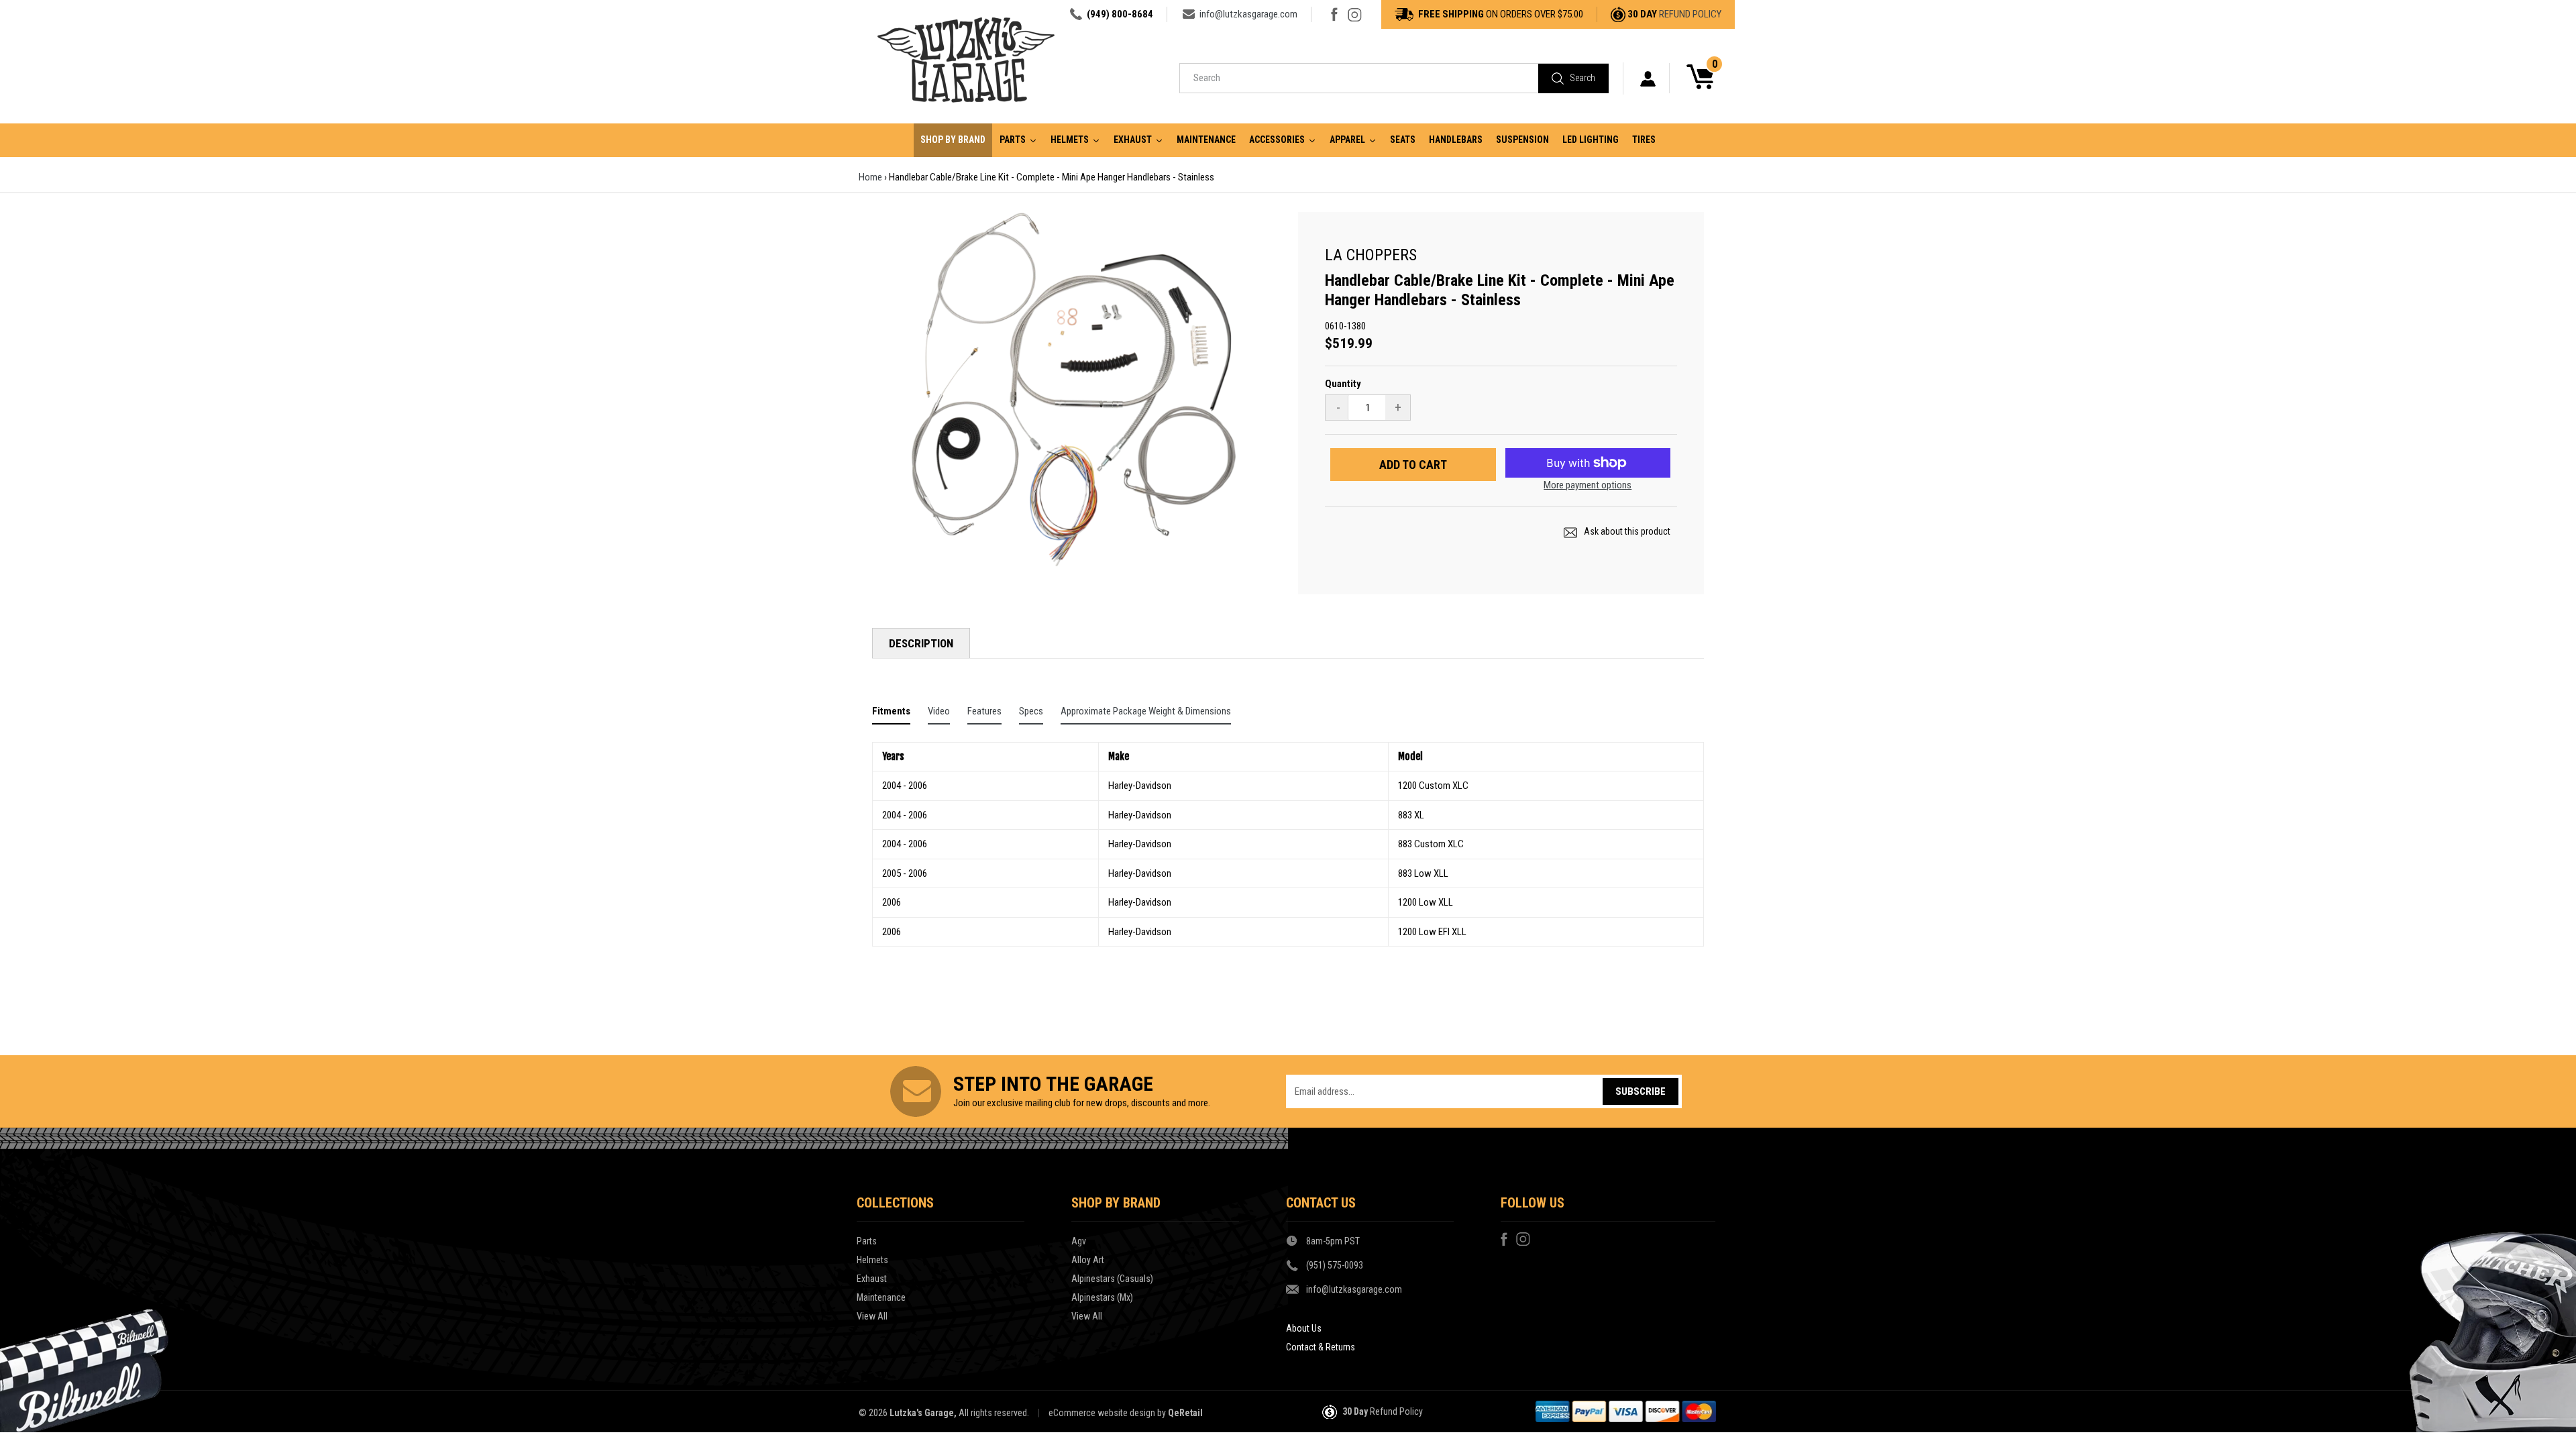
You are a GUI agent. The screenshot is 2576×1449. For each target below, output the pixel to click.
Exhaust (872, 1279)
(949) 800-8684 (1120, 14)
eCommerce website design (1102, 1413)
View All (872, 1316)
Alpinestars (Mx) (1102, 1297)
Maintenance (881, 1297)
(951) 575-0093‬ (1335, 1265)
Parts (867, 1241)
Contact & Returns (1321, 1347)
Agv (1079, 1241)
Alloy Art (1088, 1260)
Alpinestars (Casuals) (1112, 1279)
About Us (1304, 1328)
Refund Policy (1690, 14)
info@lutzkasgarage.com (1248, 14)
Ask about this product (1626, 531)
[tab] (891, 714)
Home (870, 177)
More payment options (1588, 485)
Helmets (872, 1260)
